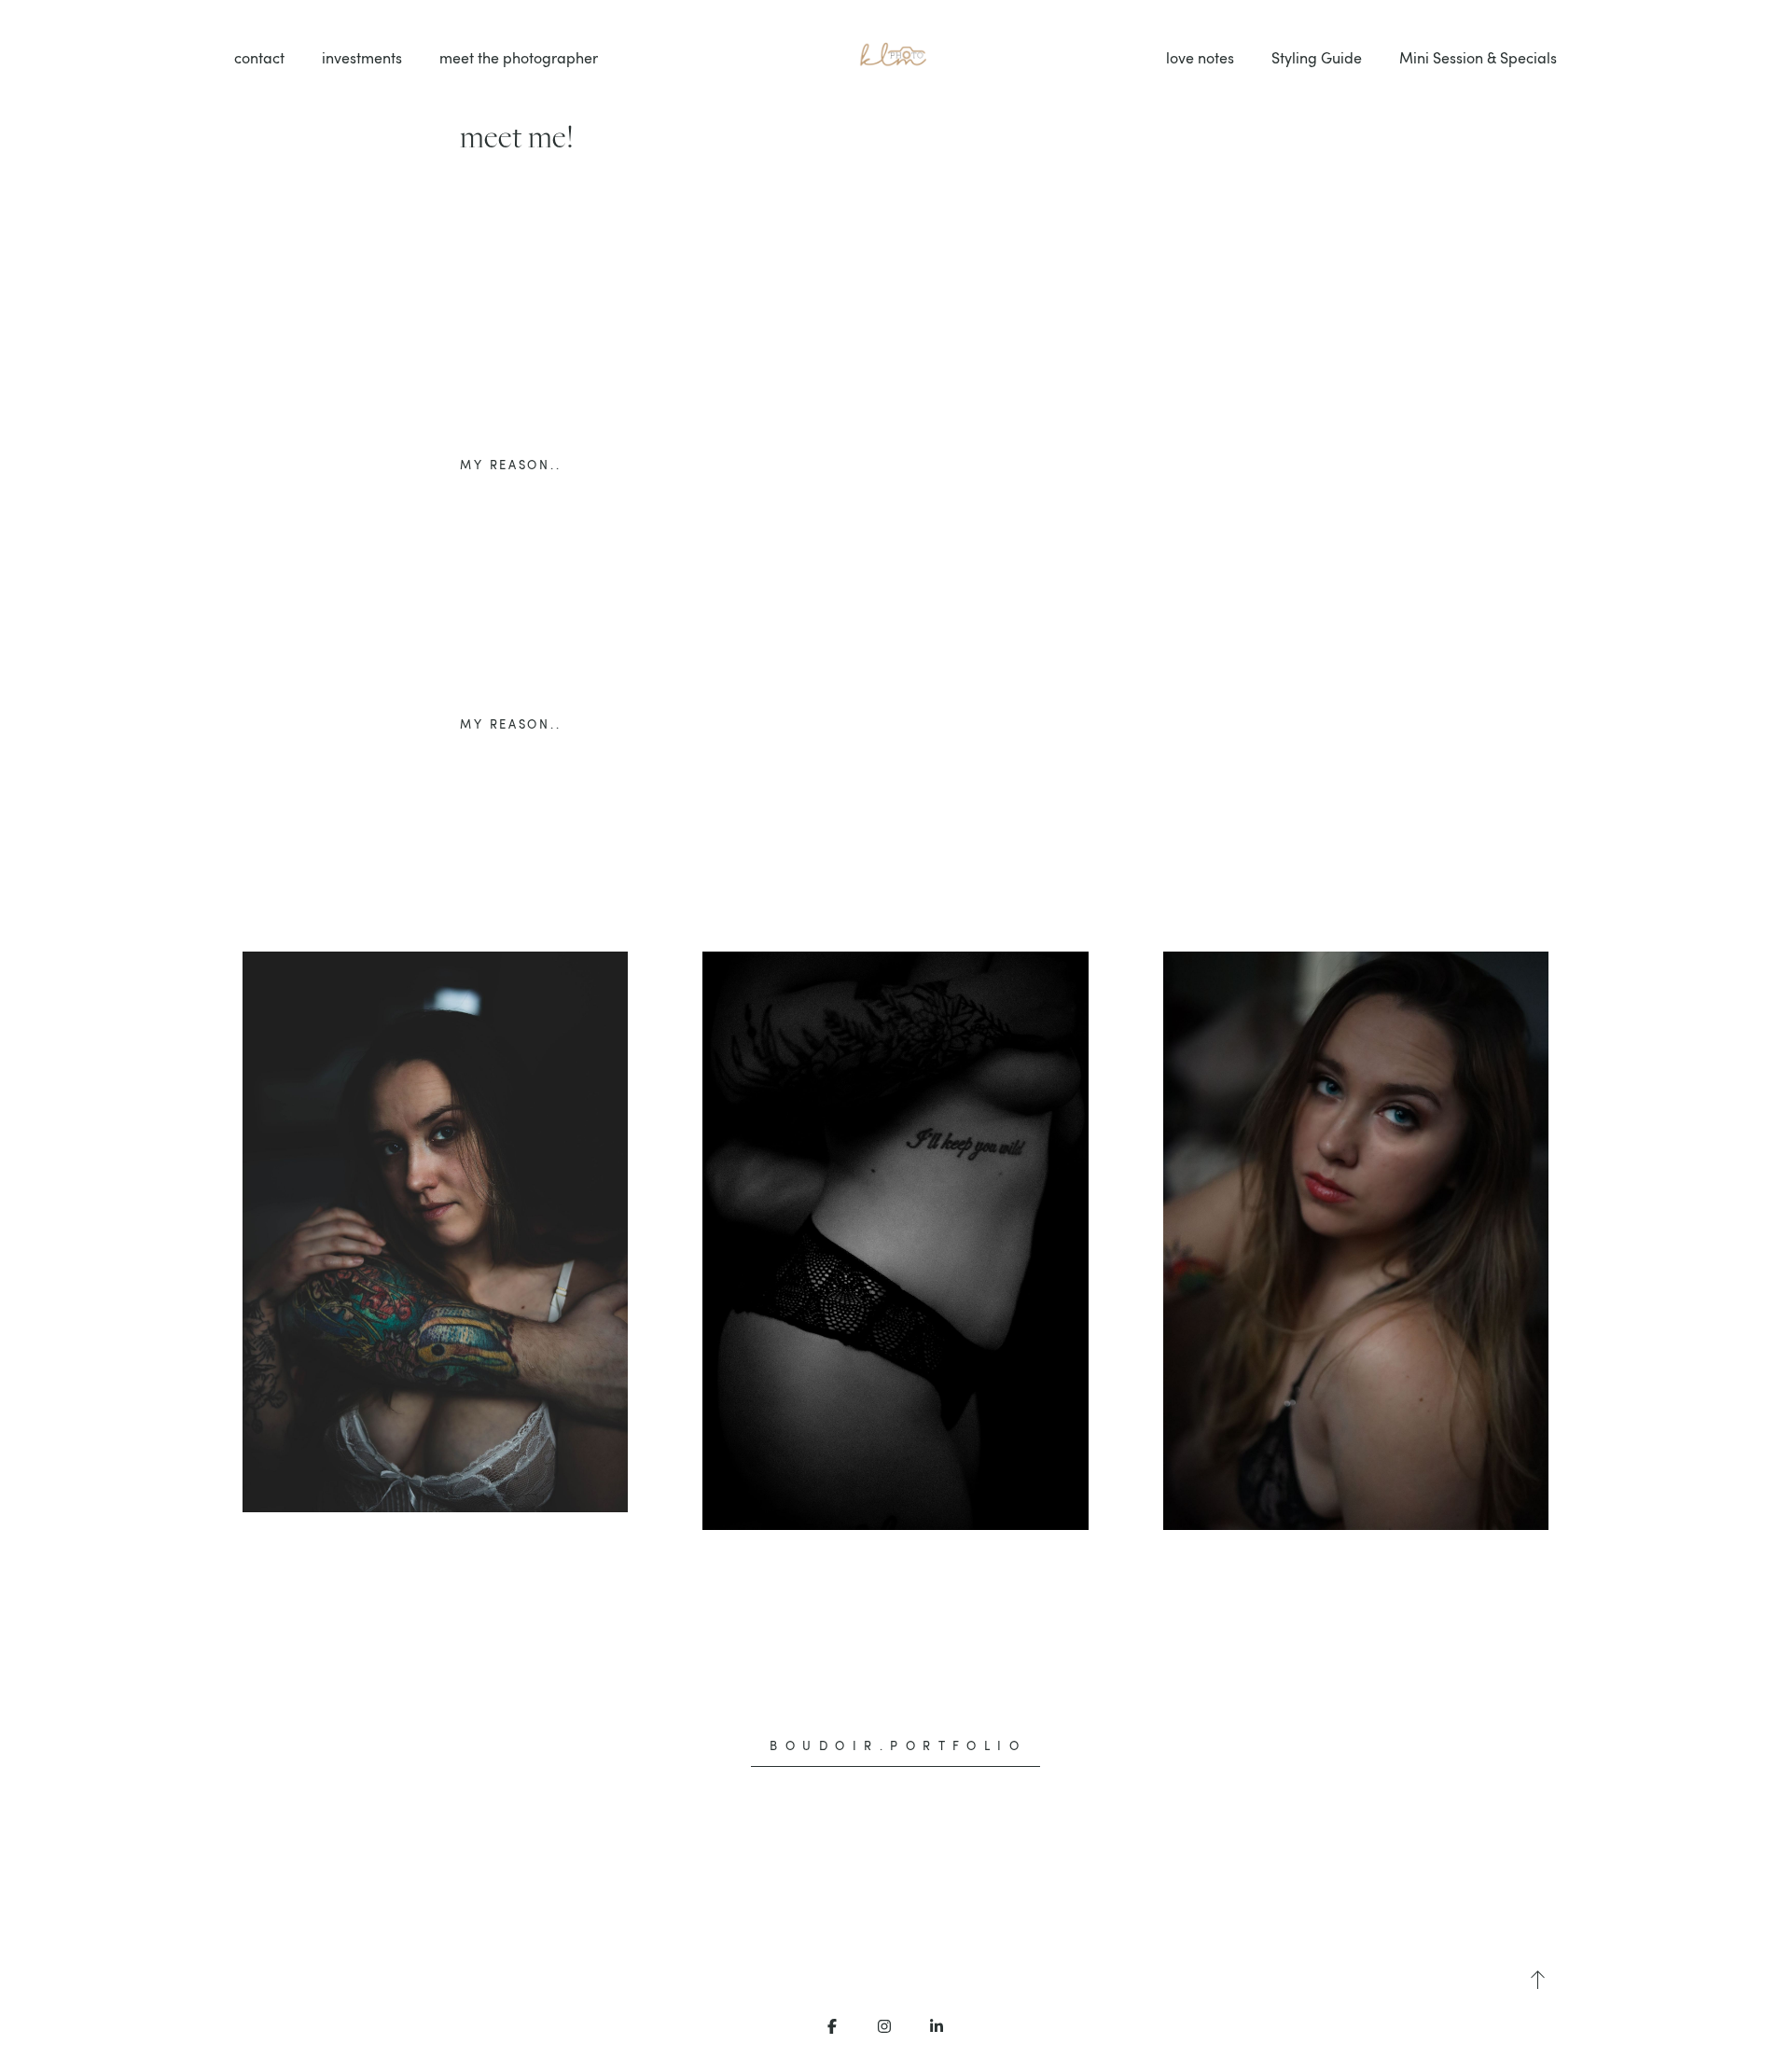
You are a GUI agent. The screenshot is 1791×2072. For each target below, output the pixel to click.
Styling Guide (1317, 58)
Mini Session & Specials (1478, 58)
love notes (1200, 58)
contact (259, 58)
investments (362, 58)
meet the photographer (519, 58)
